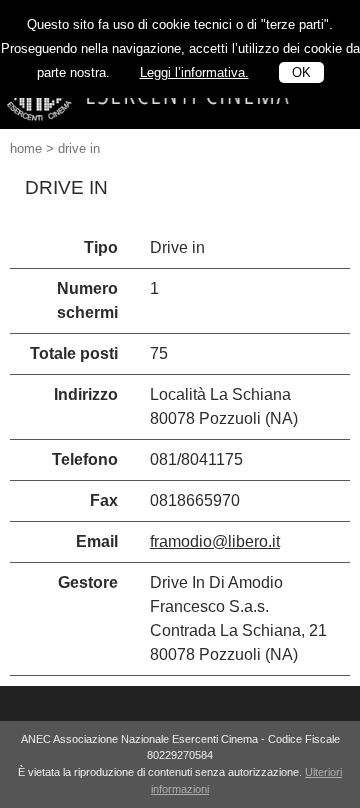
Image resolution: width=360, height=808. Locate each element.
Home (26, 148)
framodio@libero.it (215, 541)
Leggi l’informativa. (194, 72)
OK (301, 72)
